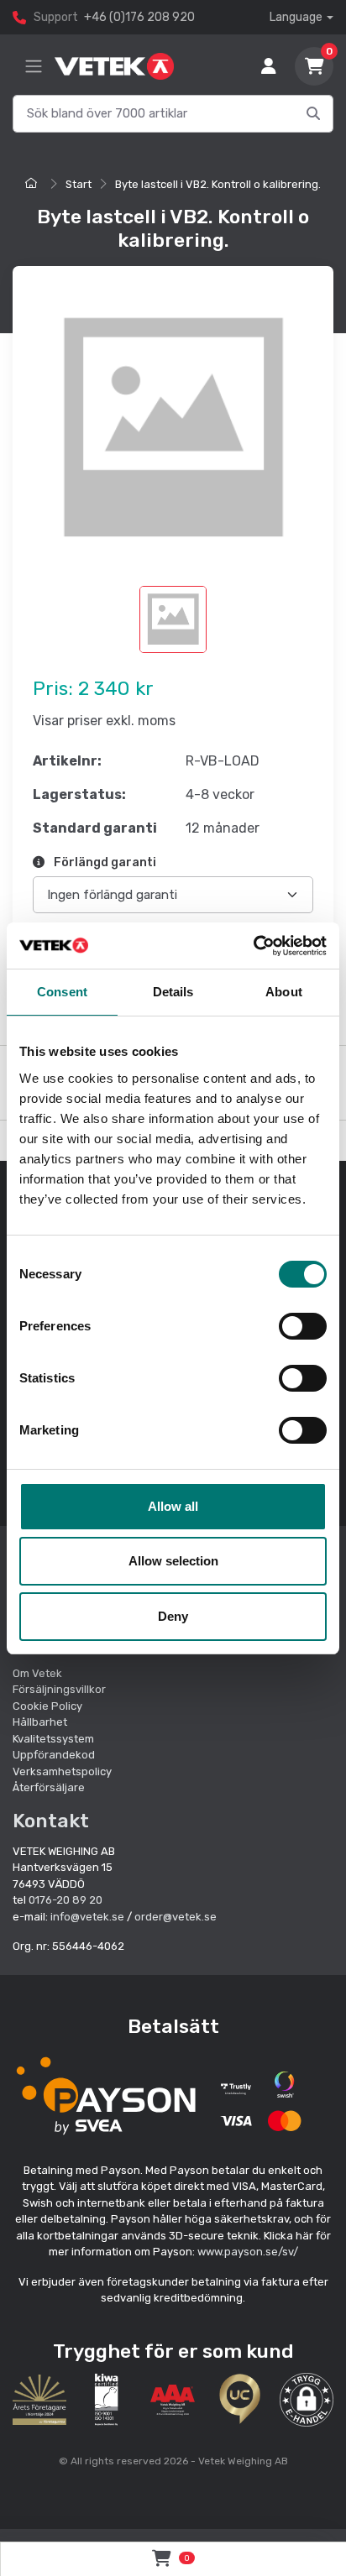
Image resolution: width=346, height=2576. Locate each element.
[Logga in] (269, 66)
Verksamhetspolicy (62, 1771)
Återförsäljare (49, 1787)
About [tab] (284, 992)
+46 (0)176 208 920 (139, 17)
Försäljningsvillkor (59, 1689)
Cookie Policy (47, 1706)
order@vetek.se (176, 1917)
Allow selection (173, 1561)
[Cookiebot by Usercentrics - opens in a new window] (253, 946)
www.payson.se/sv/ (248, 2252)
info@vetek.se (87, 1917)
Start (79, 184)
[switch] (303, 1326)
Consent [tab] (62, 992)
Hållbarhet (40, 1722)
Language (296, 17)
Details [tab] (173, 992)
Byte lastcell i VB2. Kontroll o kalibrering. (218, 184)
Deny (173, 1616)
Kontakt (51, 1821)
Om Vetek (37, 1673)
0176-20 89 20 (66, 1900)
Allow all (173, 1506)
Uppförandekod (54, 1755)
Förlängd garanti (104, 862)
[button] (307, 2400)
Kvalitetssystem (53, 1739)
